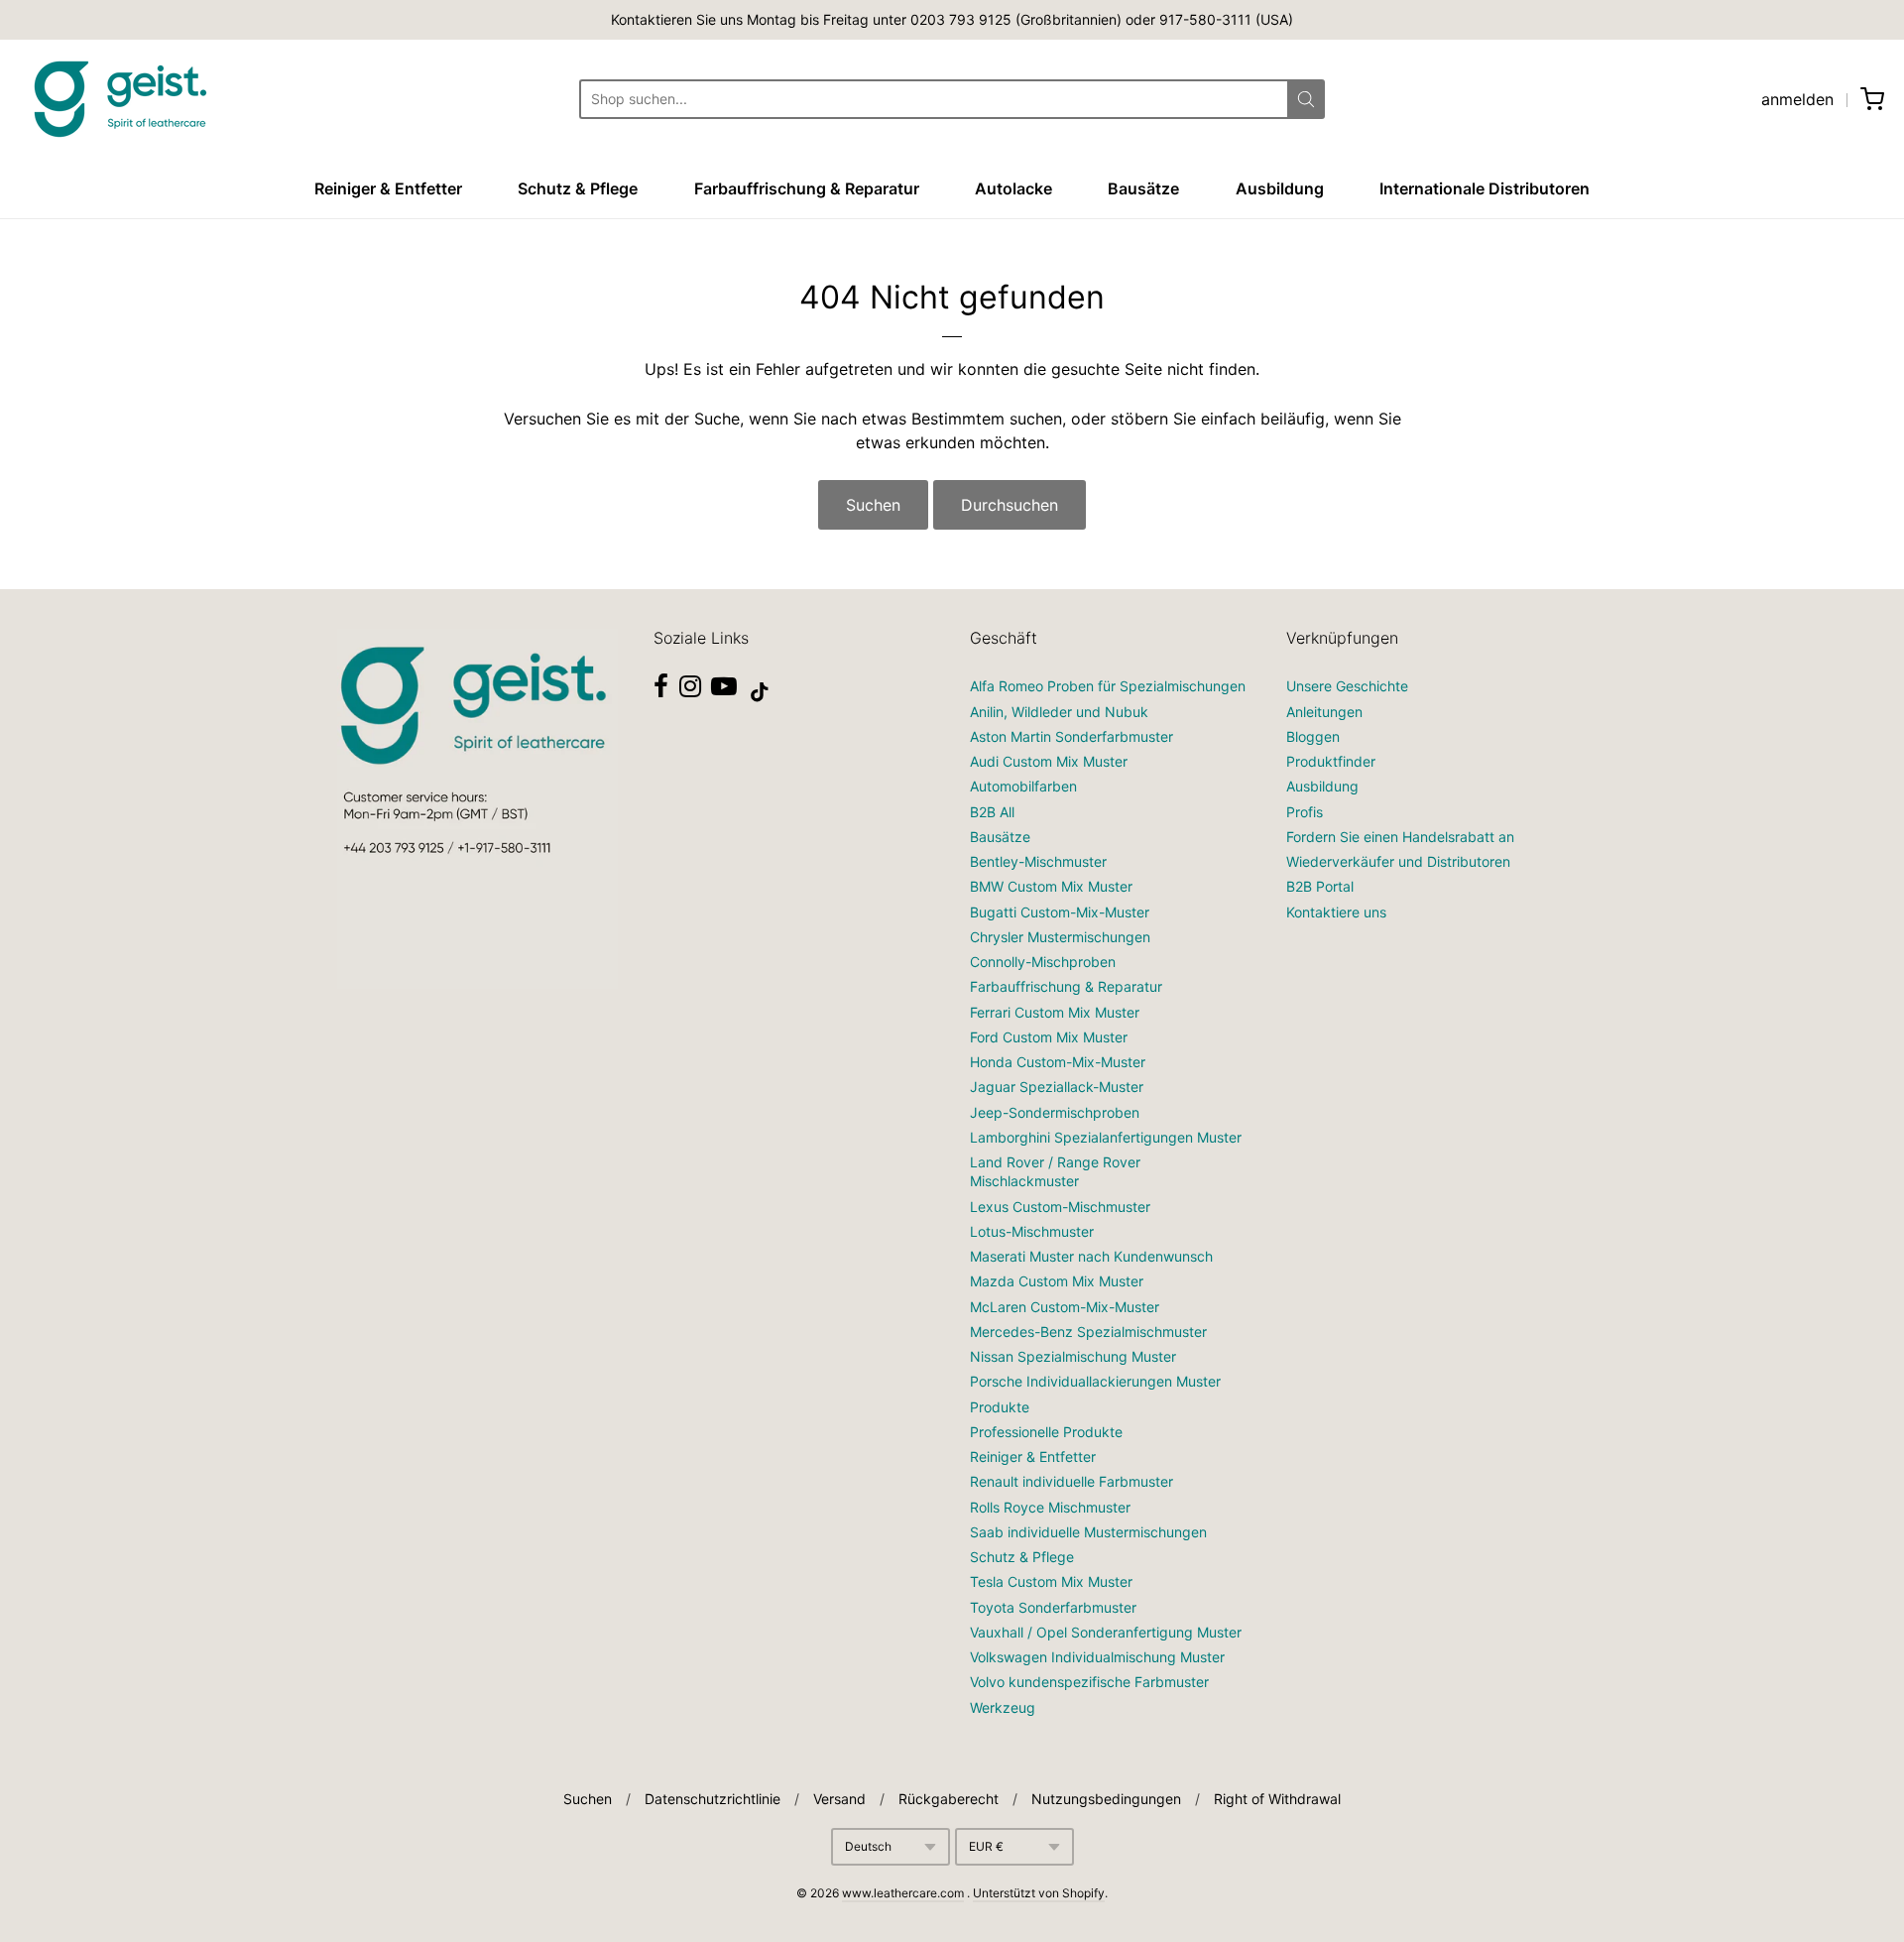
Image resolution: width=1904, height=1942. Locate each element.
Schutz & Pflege (578, 188)
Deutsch (868, 1846)
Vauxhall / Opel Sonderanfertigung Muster (1106, 1632)
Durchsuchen (1010, 505)
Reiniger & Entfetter (388, 188)
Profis (1305, 812)
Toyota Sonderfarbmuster (1053, 1607)
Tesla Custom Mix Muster (1051, 1581)
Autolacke (1013, 188)
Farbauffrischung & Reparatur (807, 188)
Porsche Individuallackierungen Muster (1095, 1381)
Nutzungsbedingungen (1106, 1799)
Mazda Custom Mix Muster (1057, 1281)
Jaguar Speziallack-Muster (1057, 1087)
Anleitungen (1324, 712)
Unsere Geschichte (1347, 686)
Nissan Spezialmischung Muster (1073, 1356)
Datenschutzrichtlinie (713, 1799)
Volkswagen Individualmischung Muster (1097, 1657)
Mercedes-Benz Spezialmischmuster (1088, 1332)
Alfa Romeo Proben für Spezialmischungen (1108, 686)
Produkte (1000, 1407)
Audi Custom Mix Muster (1049, 761)
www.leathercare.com (903, 1893)
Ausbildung (1280, 188)
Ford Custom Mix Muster (1049, 1037)
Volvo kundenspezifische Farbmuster (1089, 1682)
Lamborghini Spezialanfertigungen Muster (1106, 1137)
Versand (839, 1799)
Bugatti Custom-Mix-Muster (1060, 912)
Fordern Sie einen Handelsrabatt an (1400, 837)
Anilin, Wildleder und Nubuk (1059, 712)
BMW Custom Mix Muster (1051, 886)
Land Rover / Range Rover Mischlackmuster (1055, 1171)
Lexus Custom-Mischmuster (1060, 1207)
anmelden (1797, 99)
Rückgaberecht (949, 1799)
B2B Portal (1320, 886)
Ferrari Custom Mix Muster (1055, 1012)
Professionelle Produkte (1046, 1432)
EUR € (986, 1846)
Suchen (873, 505)
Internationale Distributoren (1485, 188)
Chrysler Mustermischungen (1060, 937)
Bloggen (1313, 736)
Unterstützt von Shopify (1039, 1893)
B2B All (992, 812)
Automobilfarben (1023, 786)
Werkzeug (1003, 1707)
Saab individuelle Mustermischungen (1088, 1532)
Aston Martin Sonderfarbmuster (1071, 736)
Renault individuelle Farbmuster (1071, 1481)
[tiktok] (760, 692)
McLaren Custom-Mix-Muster (1065, 1307)
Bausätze (1143, 188)
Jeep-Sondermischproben (1055, 1112)
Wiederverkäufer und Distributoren (1398, 861)
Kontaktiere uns (1336, 912)
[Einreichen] (1306, 99)
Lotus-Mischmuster (1032, 1231)
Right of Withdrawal (1277, 1799)
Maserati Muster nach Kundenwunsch (1091, 1256)
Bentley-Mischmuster (1038, 861)
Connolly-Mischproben (1043, 962)
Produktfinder (1331, 761)
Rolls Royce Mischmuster (1050, 1507)
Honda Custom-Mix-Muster (1058, 1062)
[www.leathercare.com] (119, 99)
